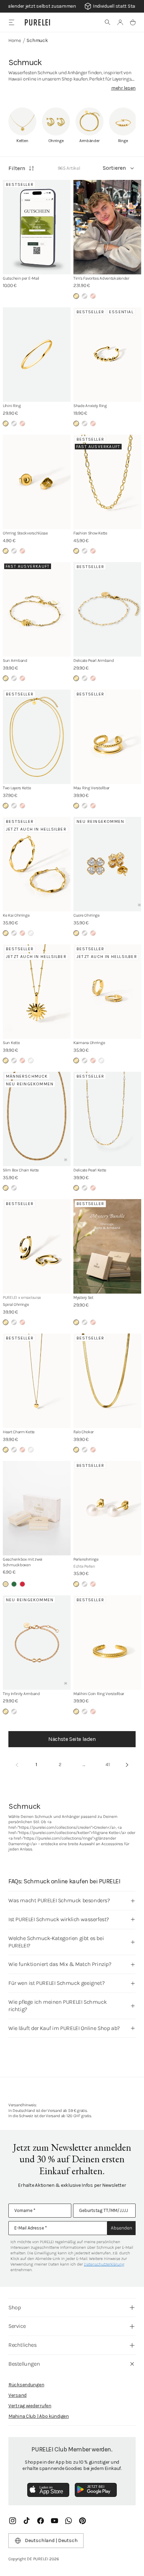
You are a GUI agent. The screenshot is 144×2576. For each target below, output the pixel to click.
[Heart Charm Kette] (37, 1381)
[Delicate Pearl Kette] (107, 1119)
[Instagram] (13, 2521)
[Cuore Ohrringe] (107, 864)
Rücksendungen (26, 2385)
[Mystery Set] (107, 1246)
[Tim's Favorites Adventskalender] (107, 227)
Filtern (17, 168)
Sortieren (114, 168)
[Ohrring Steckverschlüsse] (37, 482)
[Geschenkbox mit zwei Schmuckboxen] (37, 1508)
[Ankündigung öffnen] (72, 6)
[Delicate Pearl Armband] (107, 609)
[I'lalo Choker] (107, 1381)
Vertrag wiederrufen (30, 2406)
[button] (108, 22)
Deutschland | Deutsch (51, 2540)
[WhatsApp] (69, 2521)
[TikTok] (27, 2521)
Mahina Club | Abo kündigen (39, 2416)
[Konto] (120, 22)
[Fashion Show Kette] (107, 482)
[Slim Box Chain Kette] (37, 1119)
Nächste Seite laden (72, 1739)
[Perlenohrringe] (107, 1508)
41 (108, 1765)
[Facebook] (41, 2521)
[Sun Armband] (37, 609)
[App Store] (48, 2490)
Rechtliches (23, 2345)
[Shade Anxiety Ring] (107, 355)
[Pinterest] (82, 2521)
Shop (15, 2307)
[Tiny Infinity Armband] (37, 1643)
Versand (17, 2395)
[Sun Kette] (37, 992)
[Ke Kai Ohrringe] (37, 864)
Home (15, 40)
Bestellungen (24, 2364)
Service (17, 2326)
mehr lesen (123, 88)
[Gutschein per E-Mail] (37, 227)
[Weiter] (127, 1765)
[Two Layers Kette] (37, 737)
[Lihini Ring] (37, 355)
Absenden (121, 2228)
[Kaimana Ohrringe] (107, 992)
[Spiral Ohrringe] (37, 1246)
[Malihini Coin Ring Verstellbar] (107, 1643)
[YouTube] (55, 2521)
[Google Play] (96, 2490)
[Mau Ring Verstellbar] (107, 737)
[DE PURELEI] (37, 22)
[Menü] (11, 22)
